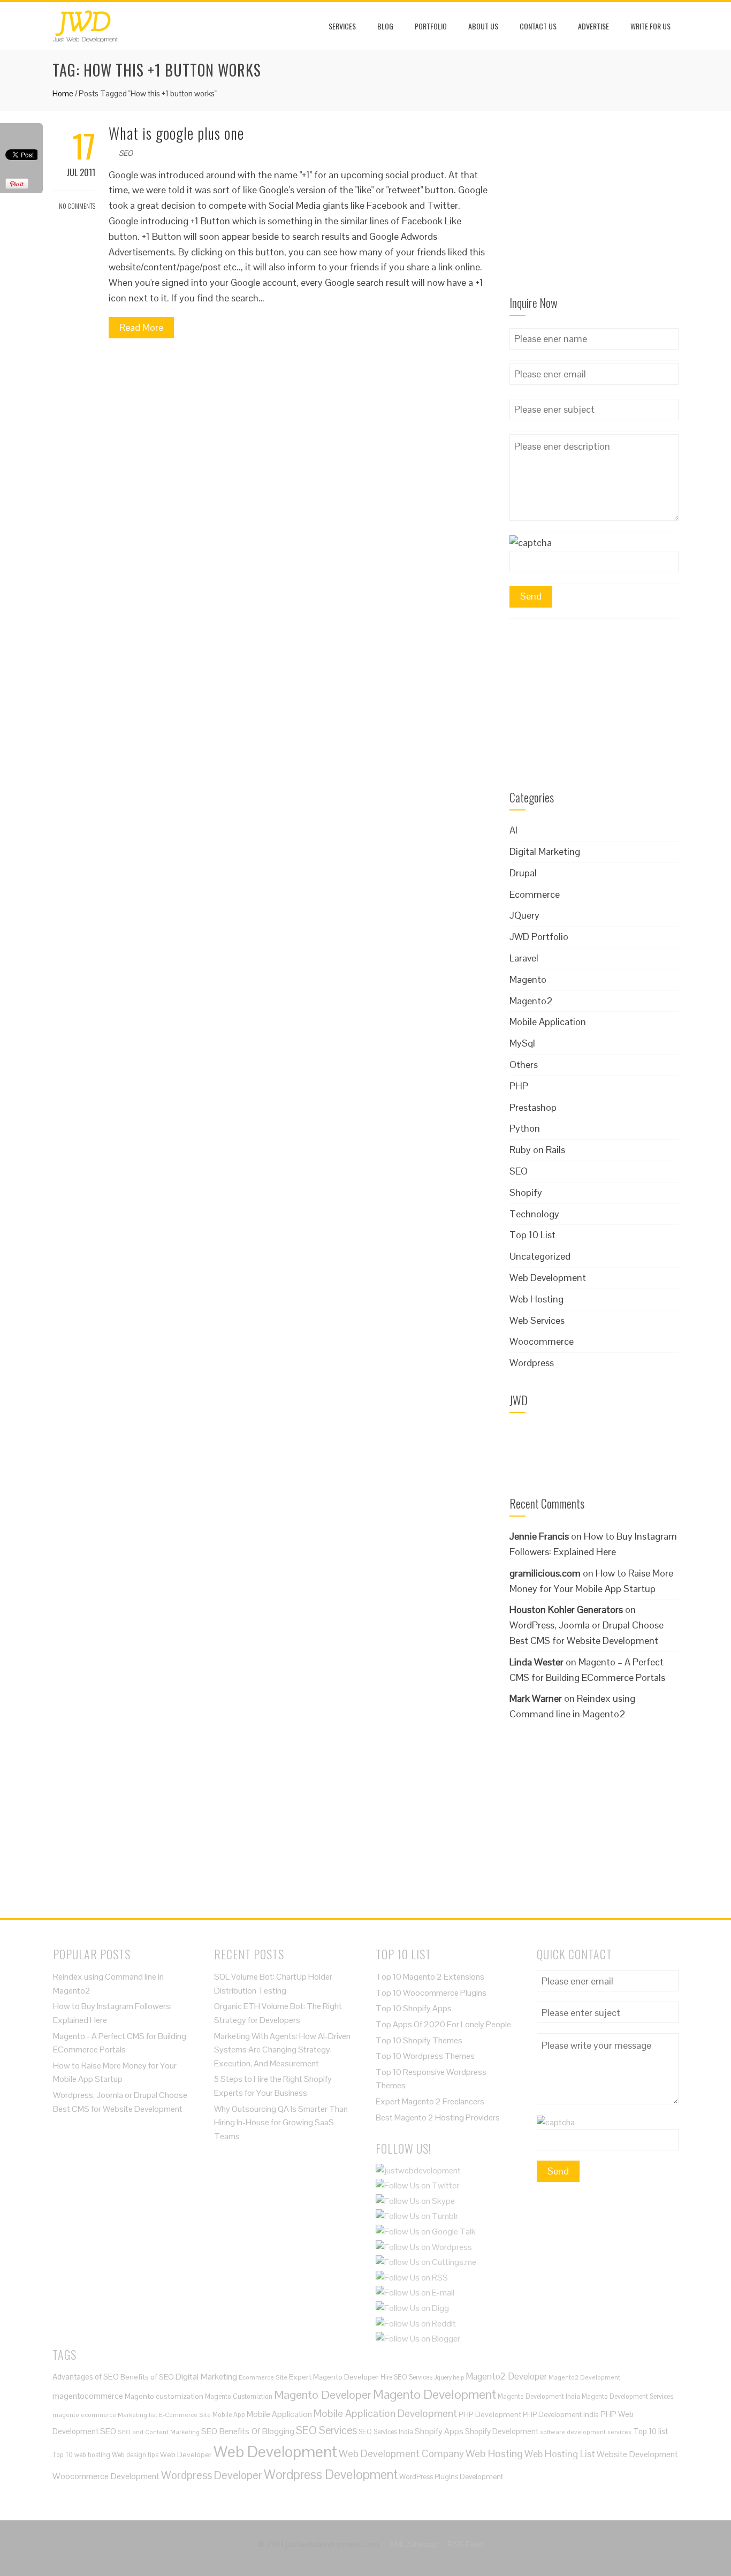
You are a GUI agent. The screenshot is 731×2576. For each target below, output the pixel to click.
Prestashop (533, 1107)
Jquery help (449, 2377)
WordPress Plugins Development (451, 2477)
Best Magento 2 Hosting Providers (438, 2117)
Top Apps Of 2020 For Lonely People (443, 2024)
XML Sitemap (414, 2544)
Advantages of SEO (86, 2377)
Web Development (548, 1278)
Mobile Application (548, 1022)
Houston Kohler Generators (566, 1609)
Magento (528, 979)
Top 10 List (532, 1235)
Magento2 (531, 1001)
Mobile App (229, 2415)
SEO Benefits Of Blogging (248, 2431)
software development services (586, 2432)
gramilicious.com (545, 1573)
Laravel (524, 958)
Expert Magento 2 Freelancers (430, 2101)
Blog (385, 26)
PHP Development (490, 2414)
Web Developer (186, 2454)
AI (513, 830)
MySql (522, 1043)
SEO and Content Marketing (159, 2432)
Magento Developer (323, 2395)
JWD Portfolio (539, 937)
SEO (126, 153)
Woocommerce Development (106, 2476)
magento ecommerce (84, 2415)
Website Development (637, 2454)
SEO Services (326, 2430)
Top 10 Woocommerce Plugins (431, 1993)
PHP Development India (561, 2415)
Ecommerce (535, 894)
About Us (483, 26)
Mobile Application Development (385, 2413)
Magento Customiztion (239, 2396)
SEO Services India (386, 2432)
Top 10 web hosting (81, 2455)
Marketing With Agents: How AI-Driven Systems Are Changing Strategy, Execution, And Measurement (282, 2050)
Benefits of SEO (147, 2377)
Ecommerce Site (263, 2377)
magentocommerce (88, 2396)
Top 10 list (650, 2431)
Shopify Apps (439, 2431)
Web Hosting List (560, 2454)
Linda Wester (536, 1662)
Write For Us (650, 26)
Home (63, 93)
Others (524, 1065)
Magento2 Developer (506, 2376)
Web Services (537, 1320)
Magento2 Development (584, 2377)
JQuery (524, 915)
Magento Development (435, 2394)
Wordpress (532, 1363)
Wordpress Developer (212, 2475)
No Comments (77, 206)
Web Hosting (536, 1299)
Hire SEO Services (406, 2377)
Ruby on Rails (537, 1150)
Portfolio (431, 26)
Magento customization (164, 2396)
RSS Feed (466, 2544)
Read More (141, 327)
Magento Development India (539, 2396)
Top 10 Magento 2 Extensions (430, 1977)
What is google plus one (176, 133)
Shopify (526, 1192)
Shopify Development (502, 2431)
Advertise (593, 26)
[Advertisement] (594, 210)
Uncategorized (540, 1256)
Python (525, 1128)
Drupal (523, 873)
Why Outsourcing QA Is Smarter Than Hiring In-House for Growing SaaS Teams (281, 2123)
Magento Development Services (627, 2396)
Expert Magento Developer (334, 2377)
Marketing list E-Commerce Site (164, 2415)
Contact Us (538, 26)
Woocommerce (542, 1341)
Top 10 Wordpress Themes (425, 2056)
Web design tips (135, 2455)
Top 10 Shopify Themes (419, 2040)
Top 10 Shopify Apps (414, 2008)
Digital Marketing (545, 851)
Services (342, 26)
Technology (534, 1214)
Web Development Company (401, 2453)
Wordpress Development (331, 2475)
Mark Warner (536, 1698)
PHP (519, 1086)
